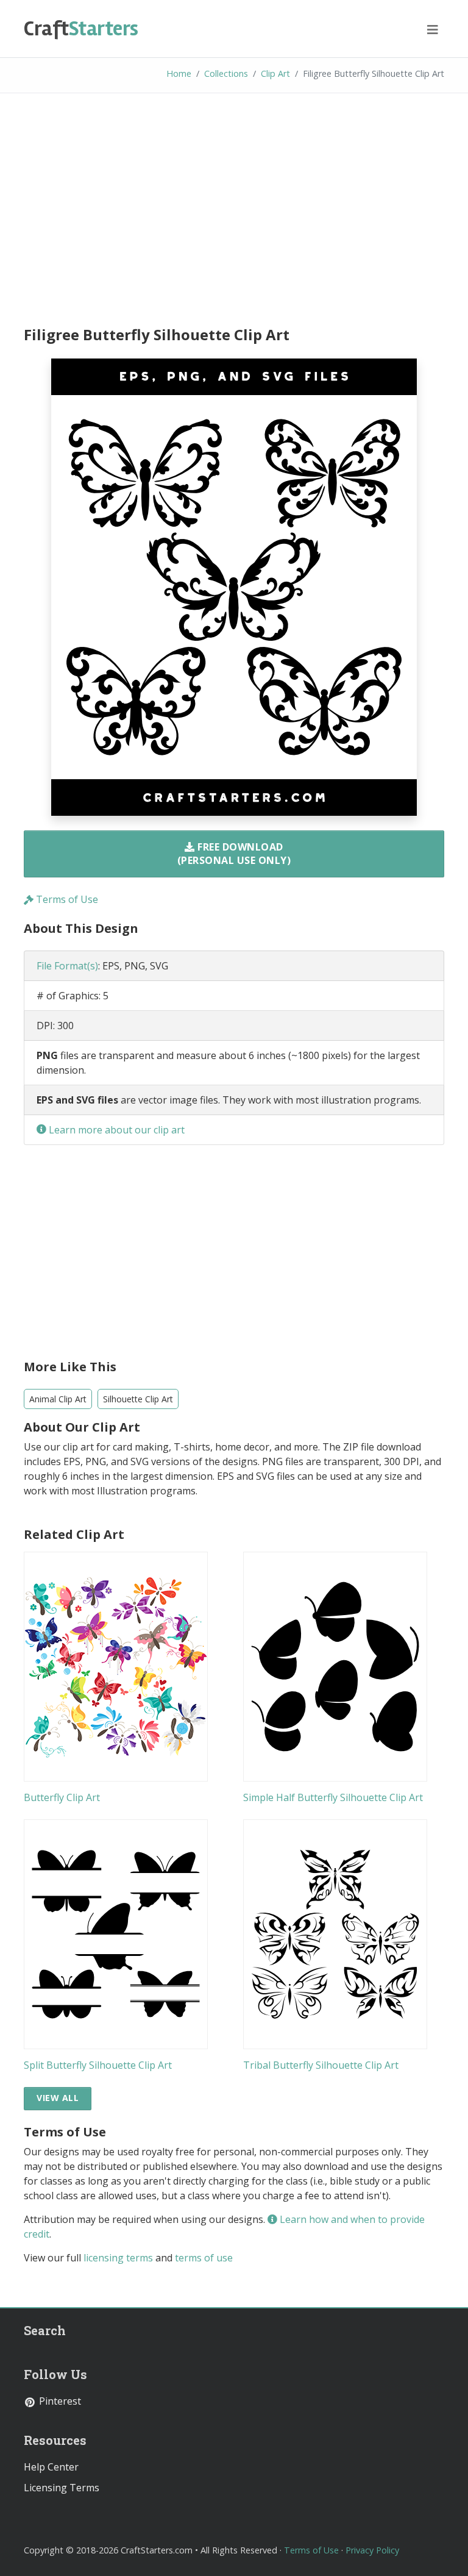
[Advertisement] (234, 212)
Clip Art (275, 73)
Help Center (51, 2467)
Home (179, 73)
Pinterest (59, 2401)
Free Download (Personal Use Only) (234, 854)
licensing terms (118, 2258)
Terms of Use (66, 899)
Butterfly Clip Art (62, 1797)
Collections (226, 73)
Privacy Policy (372, 2550)
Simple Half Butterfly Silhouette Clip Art (333, 1797)
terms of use (204, 2258)
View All (58, 2098)
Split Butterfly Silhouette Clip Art (98, 2065)
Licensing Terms (62, 2488)
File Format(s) (67, 966)
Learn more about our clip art (115, 1130)
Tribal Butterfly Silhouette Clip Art (321, 2065)
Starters (81, 29)
